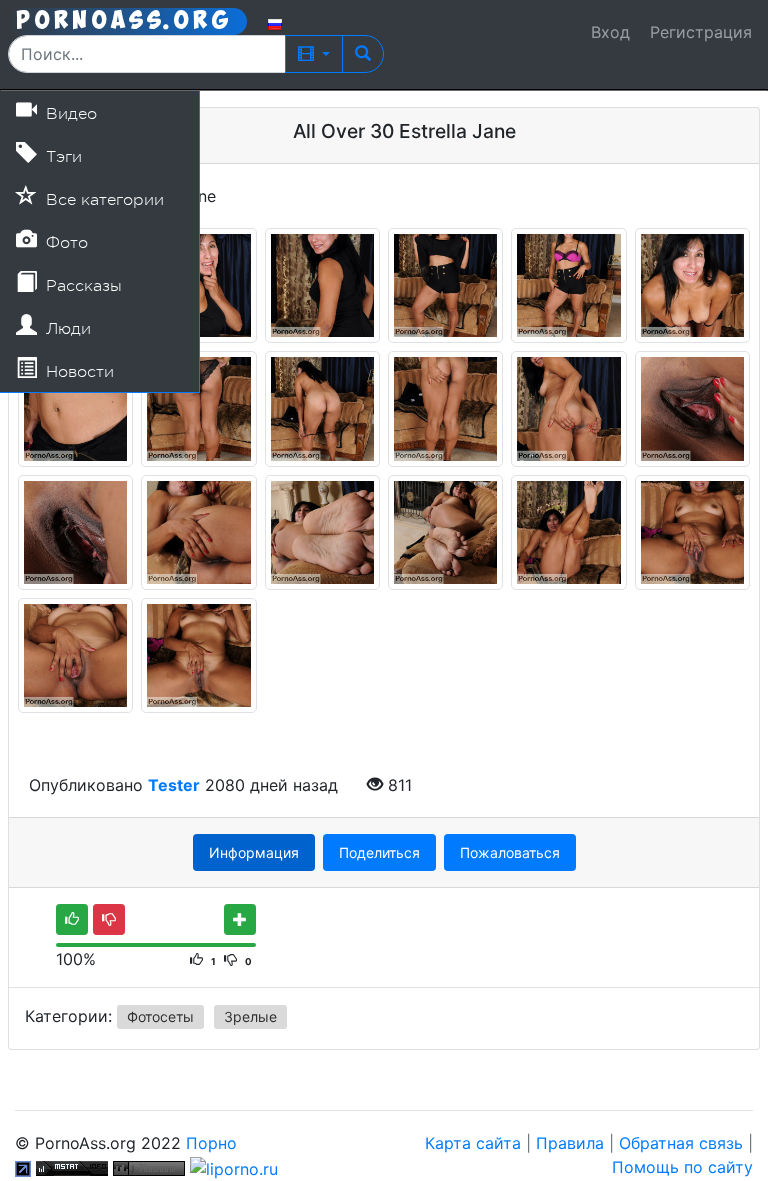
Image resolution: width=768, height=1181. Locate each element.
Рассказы (81, 286)
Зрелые (250, 1016)
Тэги (61, 157)
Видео (69, 114)
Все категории (102, 200)
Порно (211, 1143)
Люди (66, 329)
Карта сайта (473, 1143)
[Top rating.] (72, 1167)
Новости (77, 372)
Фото (64, 243)
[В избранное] (240, 919)
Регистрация (701, 32)
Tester (174, 785)
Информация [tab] (254, 852)
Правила (570, 1143)
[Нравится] (72, 919)
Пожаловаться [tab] (510, 852)
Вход (610, 32)
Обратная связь (681, 1143)
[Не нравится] (109, 919)
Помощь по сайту (682, 1167)
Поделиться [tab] (379, 852)
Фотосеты (160, 1016)
